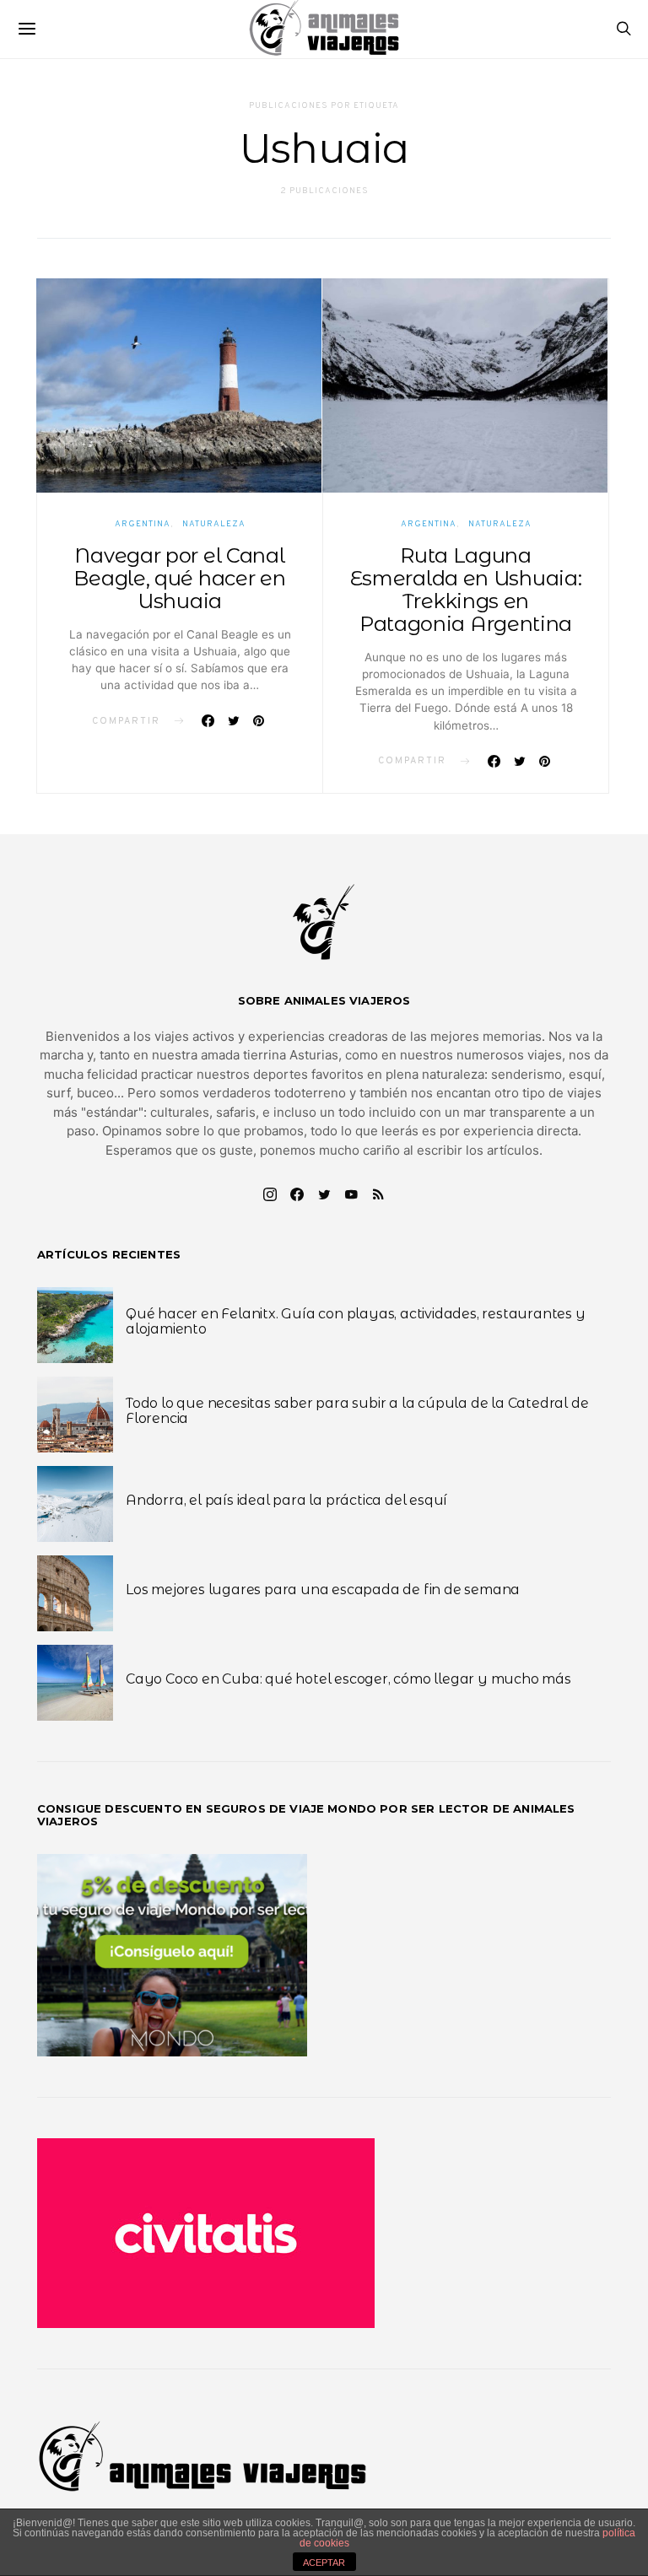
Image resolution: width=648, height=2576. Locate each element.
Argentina (143, 524)
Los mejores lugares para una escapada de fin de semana (323, 1590)
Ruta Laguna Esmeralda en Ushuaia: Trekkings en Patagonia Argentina (466, 590)
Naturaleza (214, 524)
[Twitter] (324, 1194)
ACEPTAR (324, 2563)
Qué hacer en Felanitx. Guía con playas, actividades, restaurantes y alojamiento (356, 1321)
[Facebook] (297, 1194)
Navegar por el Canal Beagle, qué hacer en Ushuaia (179, 578)
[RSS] (378, 1194)
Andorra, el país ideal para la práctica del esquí (286, 1500)
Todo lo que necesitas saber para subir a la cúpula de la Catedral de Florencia (357, 1411)
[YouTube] (351, 1194)
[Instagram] (270, 1194)
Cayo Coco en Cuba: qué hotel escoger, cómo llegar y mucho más (348, 1679)
